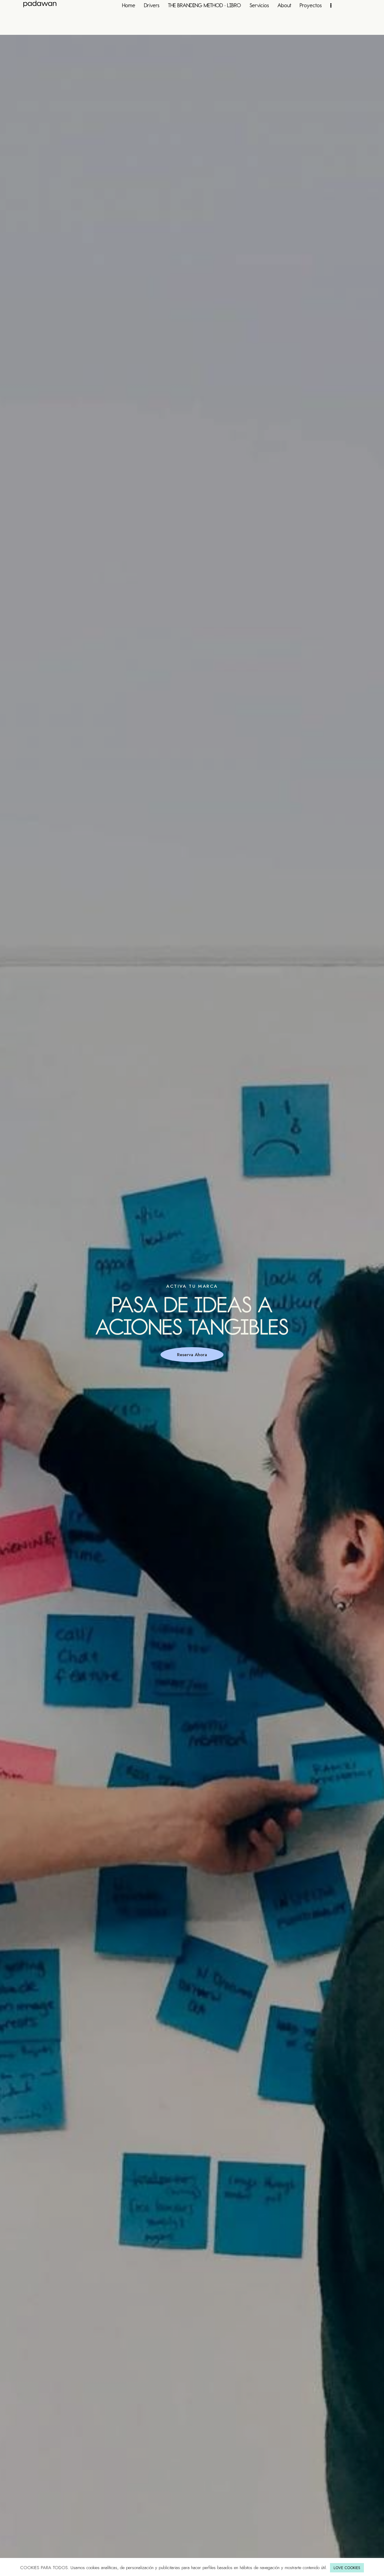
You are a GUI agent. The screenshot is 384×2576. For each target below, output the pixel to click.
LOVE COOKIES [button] (347, 2568)
